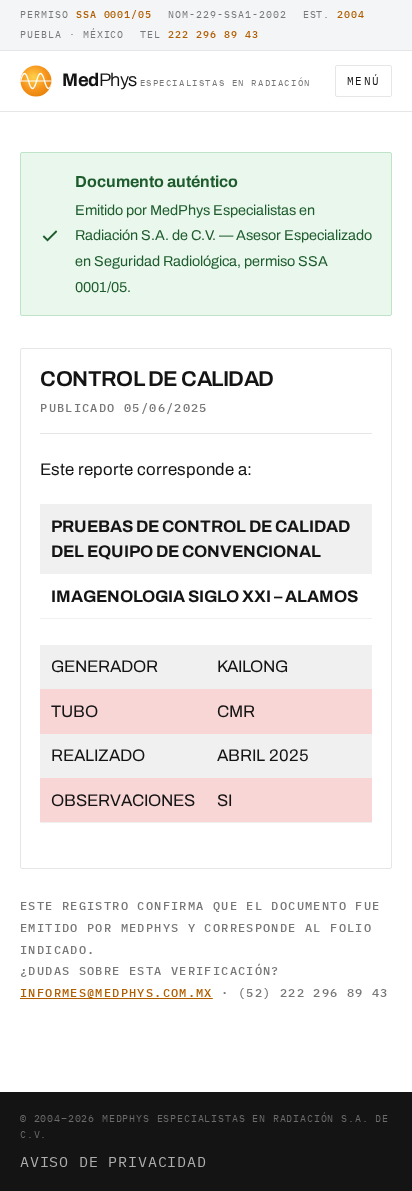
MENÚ (363, 81)
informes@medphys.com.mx (116, 992)
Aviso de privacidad (113, 1161)
